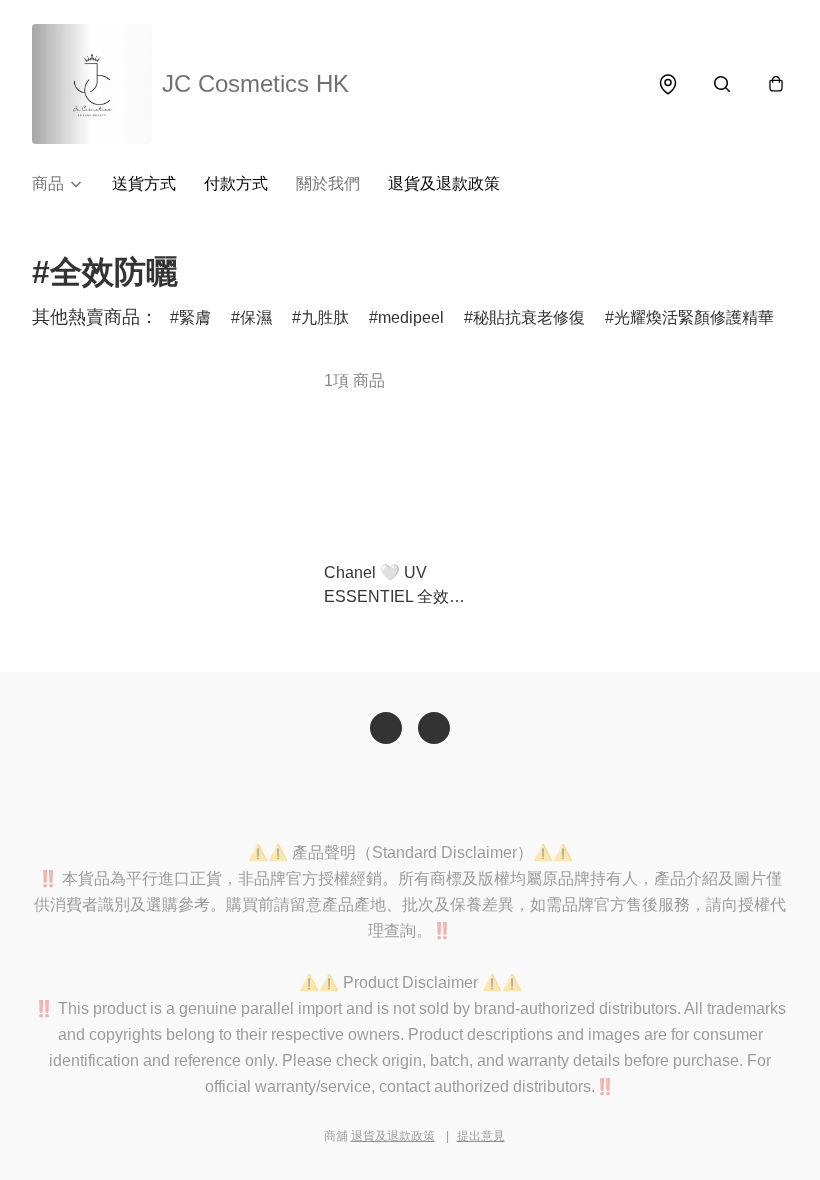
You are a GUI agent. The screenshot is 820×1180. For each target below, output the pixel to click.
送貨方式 (144, 183)
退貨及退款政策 (444, 183)
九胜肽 (325, 317)
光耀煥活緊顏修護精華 (694, 317)
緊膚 (195, 317)
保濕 (256, 317)
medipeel (411, 317)
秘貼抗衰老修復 (529, 317)
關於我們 (328, 183)
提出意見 (481, 1136)
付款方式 (236, 183)
